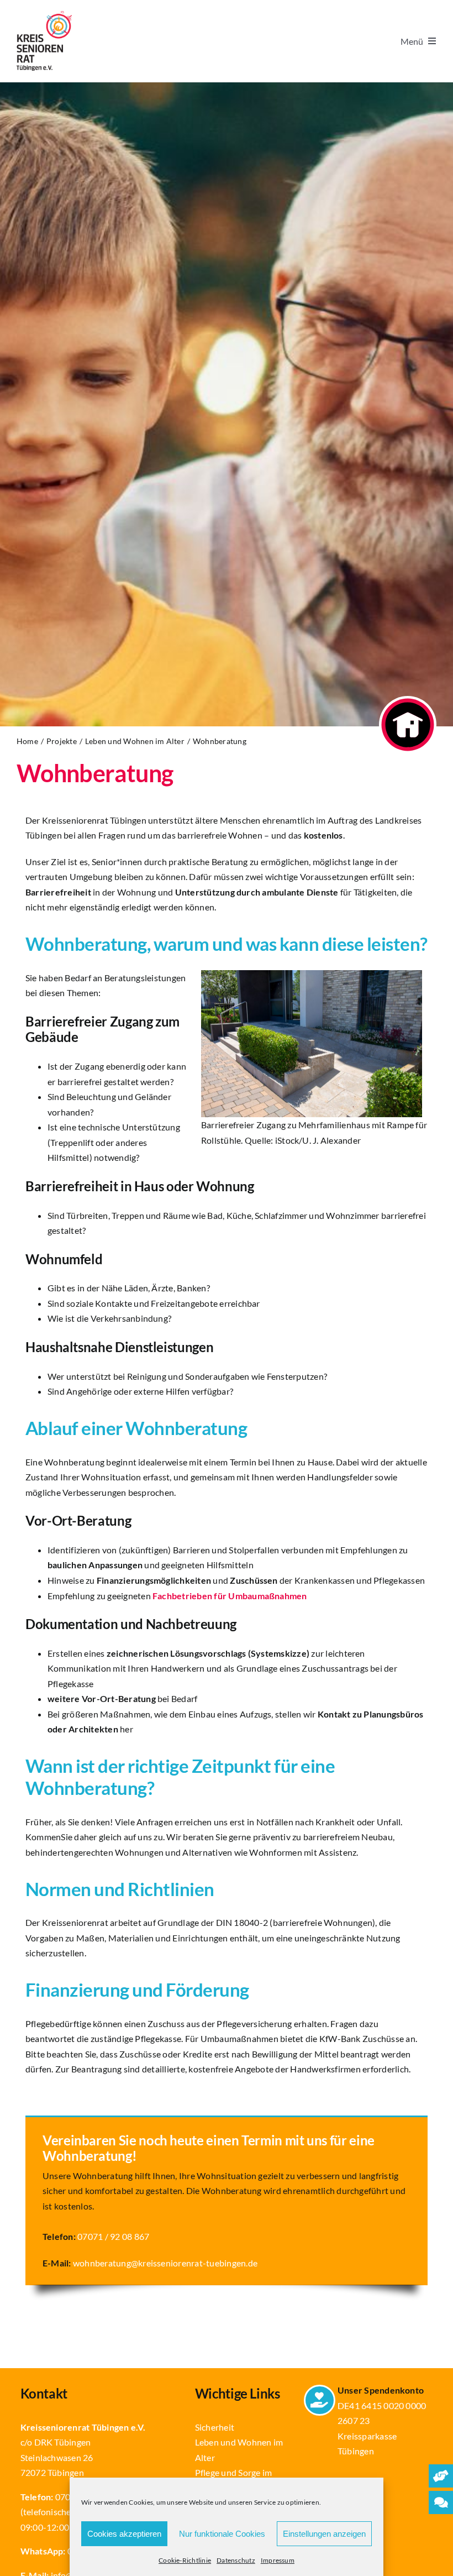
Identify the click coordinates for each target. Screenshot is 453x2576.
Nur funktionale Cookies (222, 2534)
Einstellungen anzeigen (324, 2534)
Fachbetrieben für (230, 1596)
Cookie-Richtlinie (185, 2560)
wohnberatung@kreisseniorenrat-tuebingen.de (165, 2263)
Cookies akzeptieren (124, 2534)
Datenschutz (236, 2560)
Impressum (278, 2560)
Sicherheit (215, 2427)
